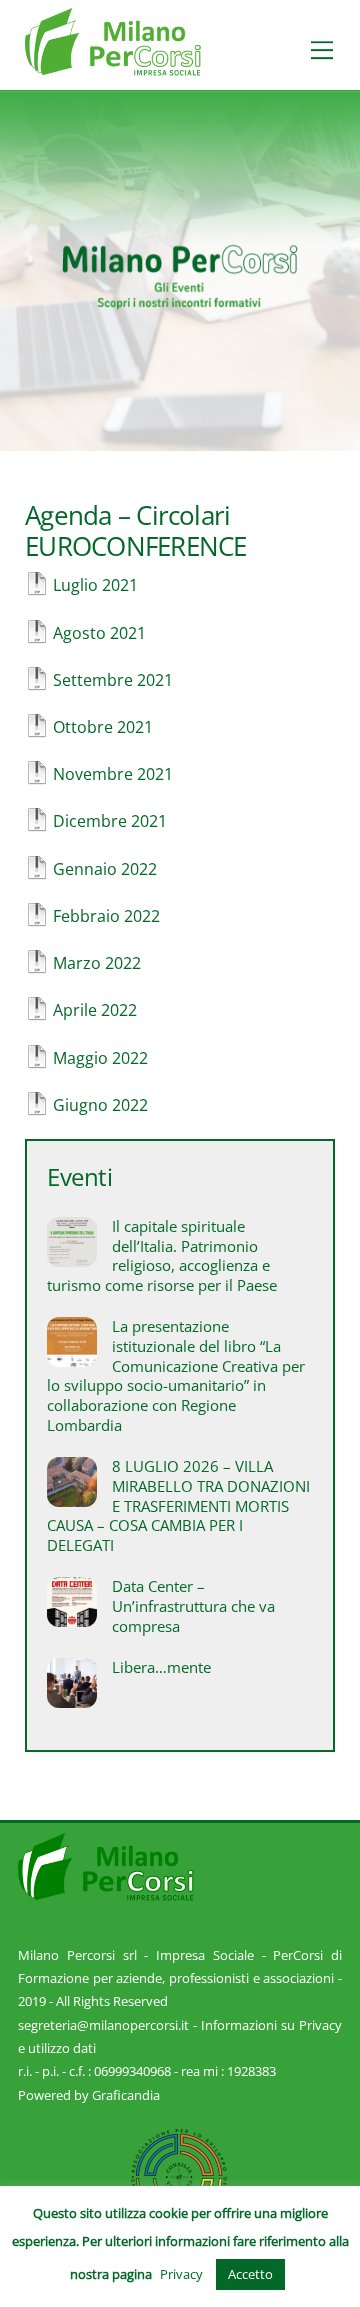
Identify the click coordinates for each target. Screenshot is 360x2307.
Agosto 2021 (99, 633)
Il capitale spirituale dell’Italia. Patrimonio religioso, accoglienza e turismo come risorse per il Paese (162, 1256)
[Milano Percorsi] (113, 66)
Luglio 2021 (95, 585)
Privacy (181, 2274)
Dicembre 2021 (110, 821)
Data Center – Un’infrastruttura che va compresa (193, 1606)
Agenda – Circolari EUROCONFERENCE (135, 531)
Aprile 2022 (95, 1010)
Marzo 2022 (97, 963)
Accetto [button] (250, 2274)
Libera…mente (161, 1667)
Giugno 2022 (100, 1105)
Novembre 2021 (113, 774)
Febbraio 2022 (106, 916)
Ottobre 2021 (103, 727)
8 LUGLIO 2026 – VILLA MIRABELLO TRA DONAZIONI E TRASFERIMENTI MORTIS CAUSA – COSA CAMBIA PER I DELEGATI (178, 1506)
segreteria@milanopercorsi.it (103, 2025)
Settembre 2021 (113, 680)
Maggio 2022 (100, 1058)
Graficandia (126, 2095)
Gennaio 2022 (105, 869)
